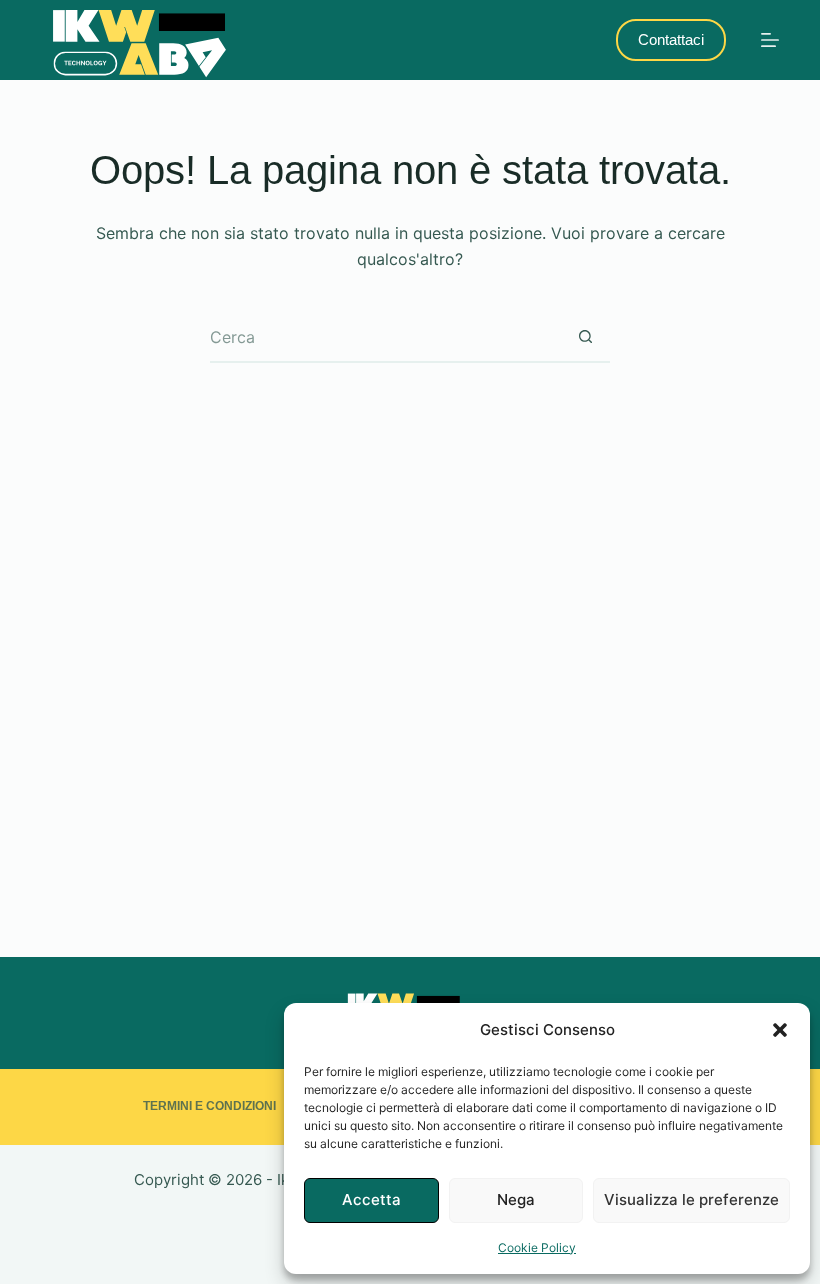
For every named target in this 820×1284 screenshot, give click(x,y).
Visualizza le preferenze (691, 1199)
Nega (516, 1199)
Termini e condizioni (209, 1106)
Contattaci (671, 39)
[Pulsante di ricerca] (585, 338)
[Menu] (770, 40)
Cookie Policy (537, 1247)
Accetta (371, 1199)
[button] (780, 1030)
